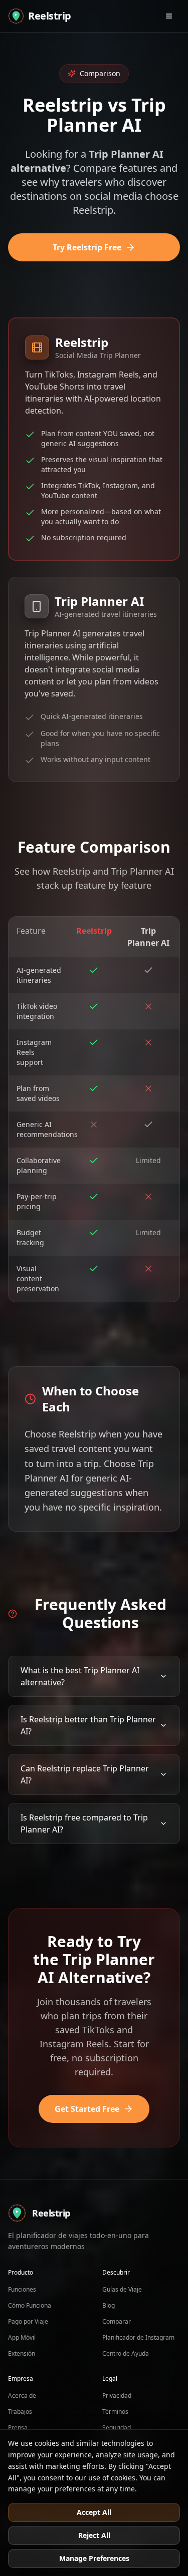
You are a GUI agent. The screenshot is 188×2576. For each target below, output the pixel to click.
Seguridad (117, 2428)
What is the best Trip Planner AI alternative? (80, 1676)
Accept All (94, 2512)
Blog (109, 2305)
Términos (115, 2412)
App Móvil (22, 2337)
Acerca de (22, 2396)
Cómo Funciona (30, 2305)
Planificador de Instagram (138, 2337)
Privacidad (117, 2396)
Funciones (22, 2289)
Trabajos (20, 2412)
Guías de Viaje (122, 2289)
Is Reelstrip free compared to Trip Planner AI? (84, 1823)
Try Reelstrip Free (87, 247)
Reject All (94, 2535)
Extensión (22, 2353)
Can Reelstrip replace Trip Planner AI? (85, 1774)
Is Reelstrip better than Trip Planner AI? (88, 1725)
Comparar (117, 2321)
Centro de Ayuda (126, 2353)
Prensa (18, 2428)
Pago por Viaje (28, 2321)
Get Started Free (87, 2109)
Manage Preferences (94, 2558)
